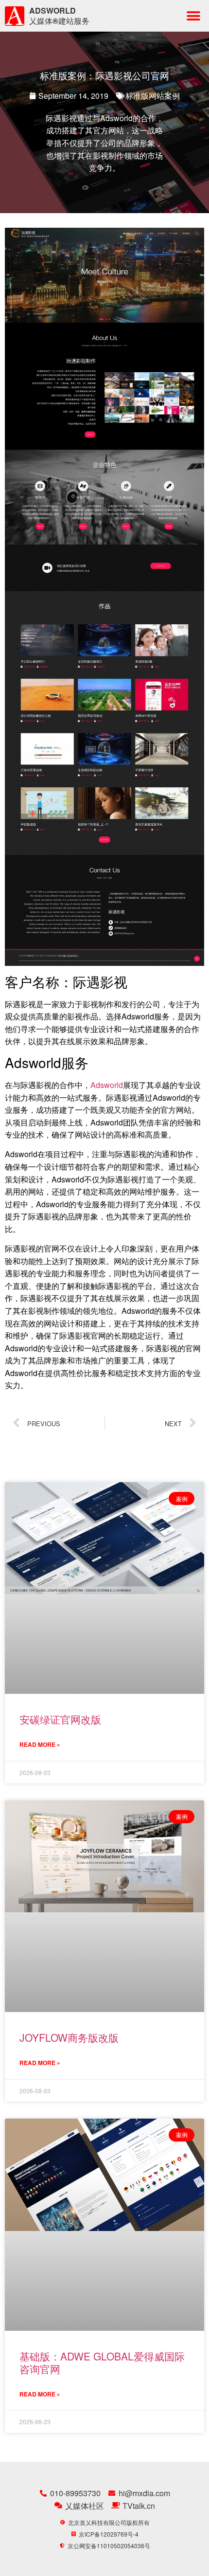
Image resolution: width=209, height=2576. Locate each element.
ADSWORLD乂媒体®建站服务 (59, 16)
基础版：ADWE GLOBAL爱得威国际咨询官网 (102, 2362)
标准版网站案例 (153, 96)
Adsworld (107, 1085)
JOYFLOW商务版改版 (69, 2037)
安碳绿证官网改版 (60, 1719)
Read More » (40, 1744)
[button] (193, 16)
